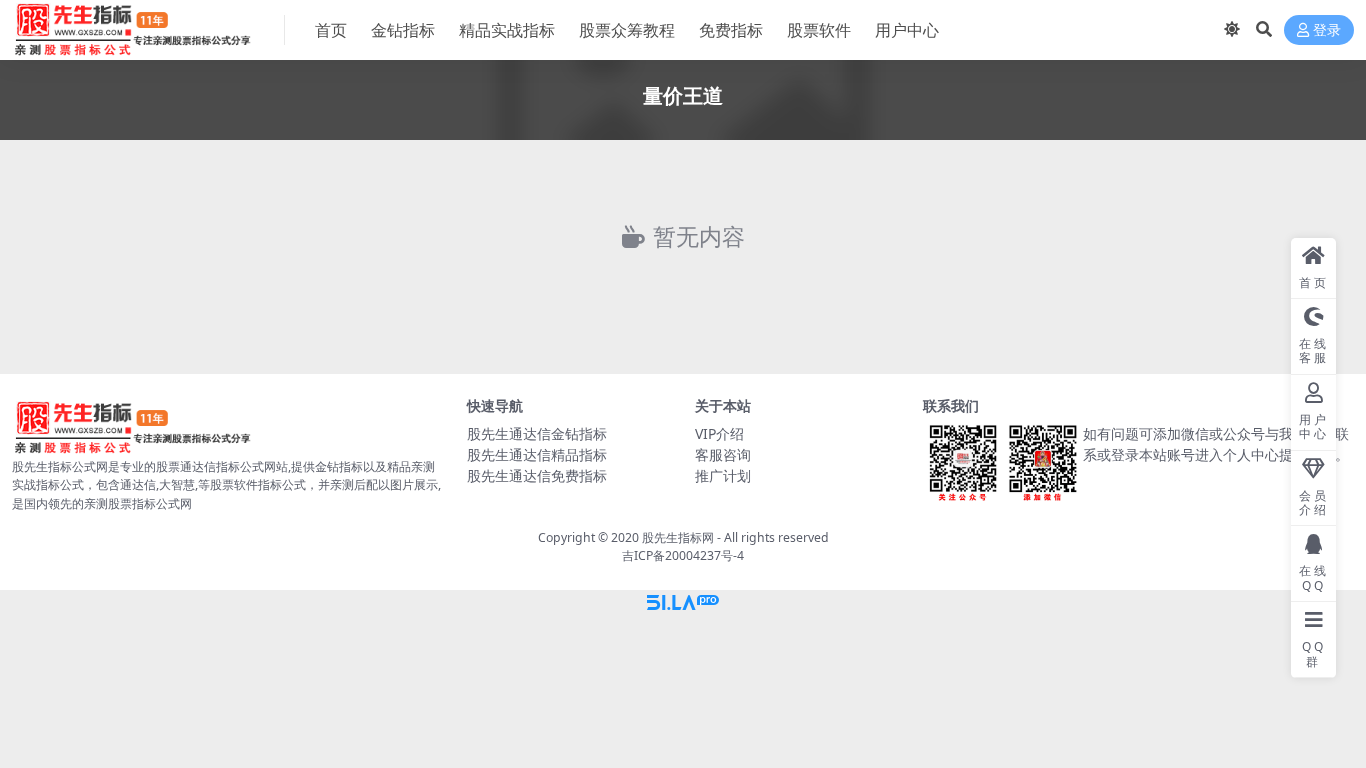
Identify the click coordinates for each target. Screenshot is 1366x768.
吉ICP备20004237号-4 (683, 555)
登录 (1327, 30)
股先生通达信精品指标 (537, 454)
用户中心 (907, 30)
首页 (331, 30)
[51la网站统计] (683, 601)
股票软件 (819, 30)
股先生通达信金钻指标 (537, 433)
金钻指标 (403, 30)
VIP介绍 (719, 433)
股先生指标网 (678, 537)
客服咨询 (723, 454)
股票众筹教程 (627, 30)
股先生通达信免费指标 (537, 475)
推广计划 (723, 475)
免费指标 (731, 30)
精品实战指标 (507, 30)
